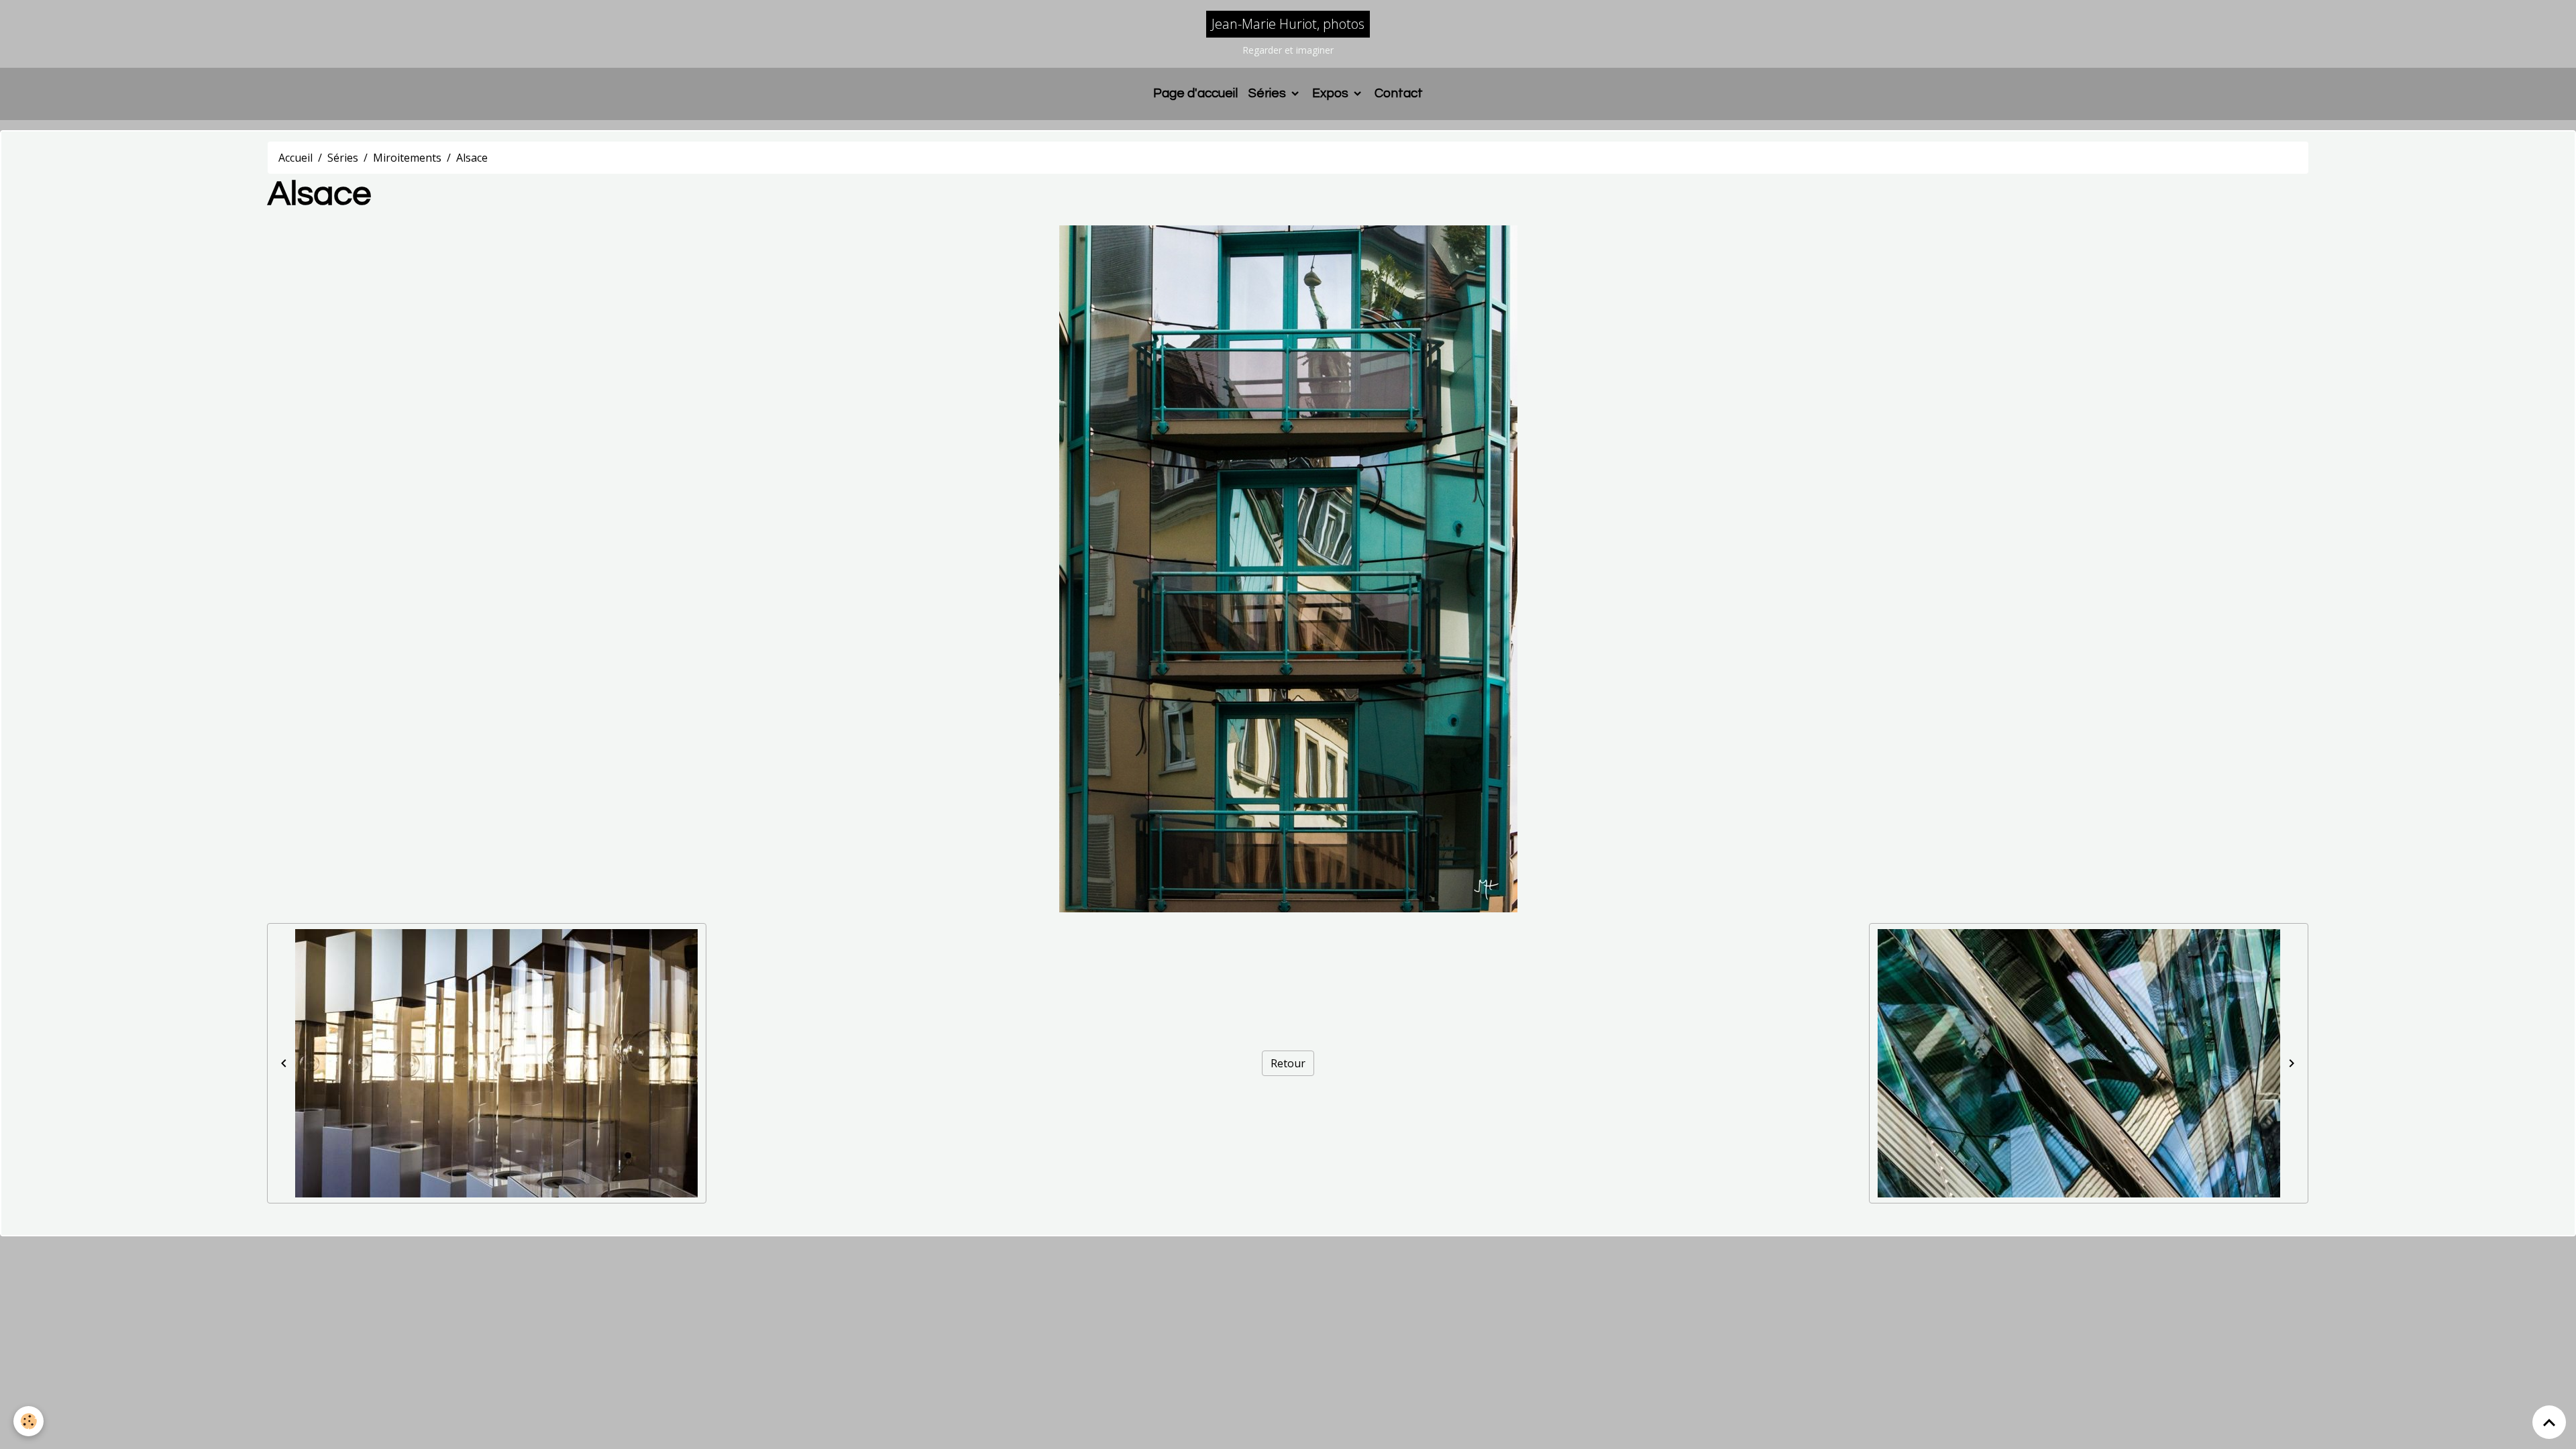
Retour (1288, 1063)
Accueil (296, 158)
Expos (1332, 93)
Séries (1269, 93)
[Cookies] (29, 1421)
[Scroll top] (2549, 1422)
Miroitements (407, 158)
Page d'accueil (1195, 93)
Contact (1399, 93)
